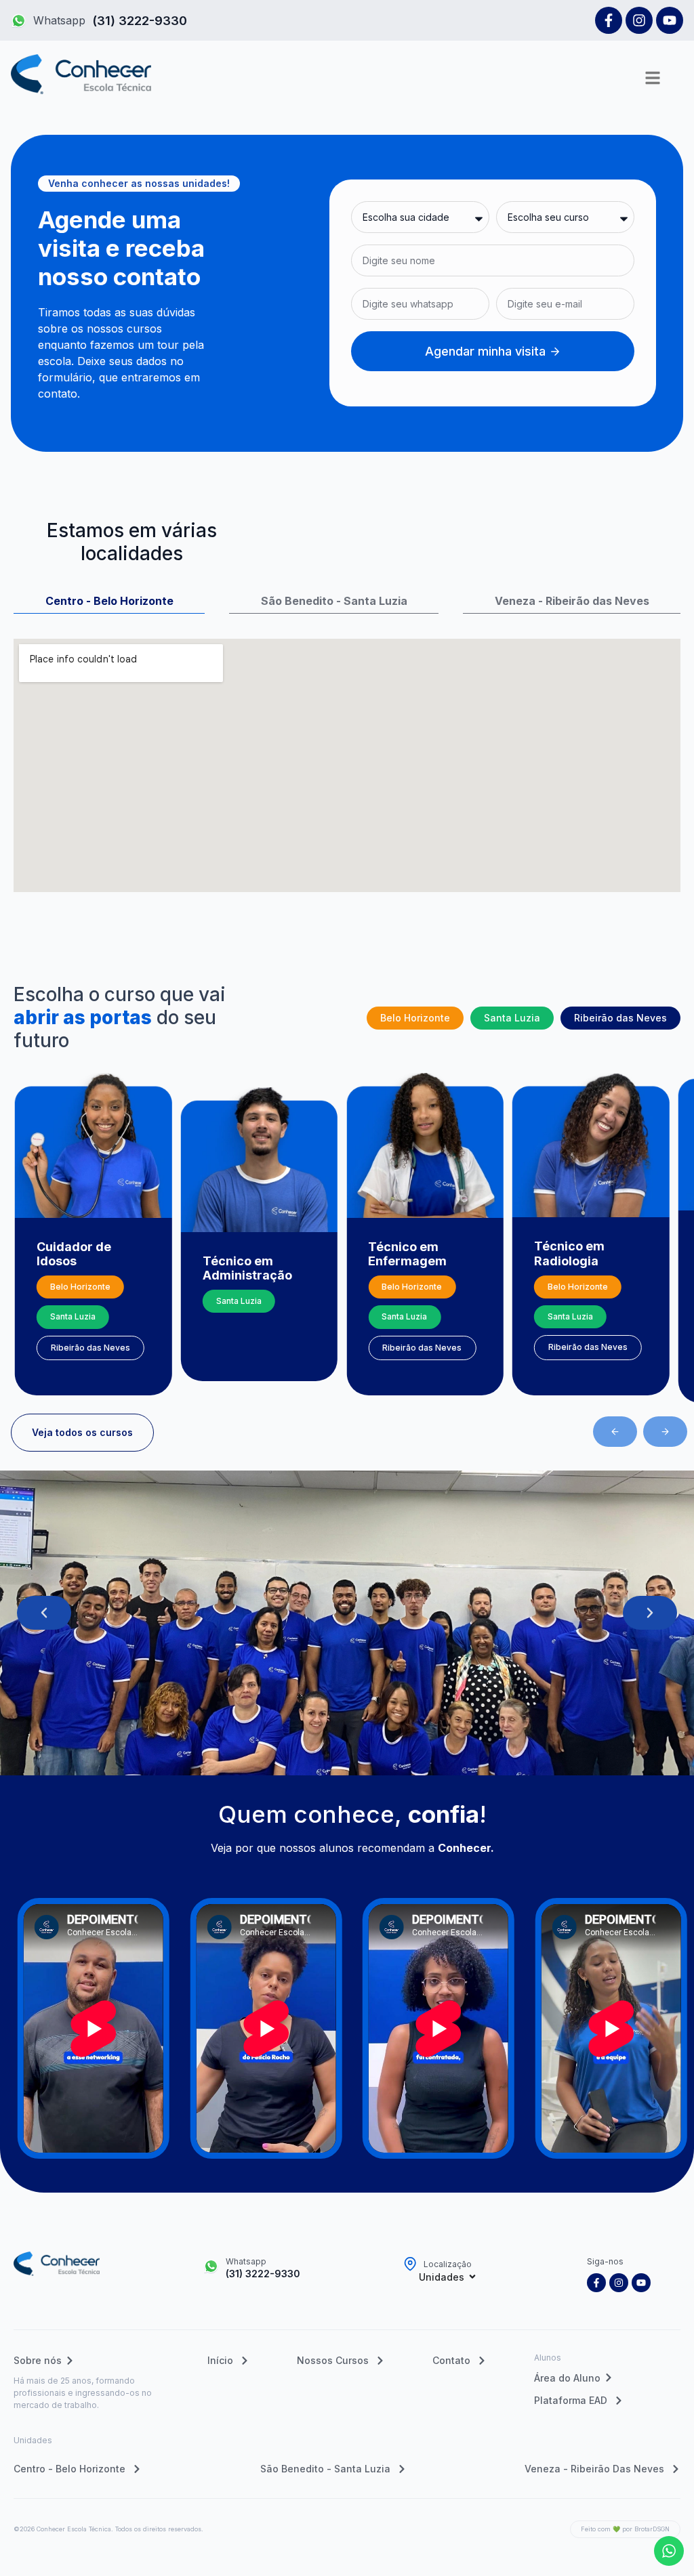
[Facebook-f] (609, 20)
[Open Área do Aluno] (609, 2378)
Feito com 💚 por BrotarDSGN (625, 2529)
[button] (615, 1432)
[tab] (109, 596)
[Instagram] (639, 20)
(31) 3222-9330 (140, 21)
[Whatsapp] (19, 21)
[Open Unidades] (472, 2277)
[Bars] (653, 78)
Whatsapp (59, 20)
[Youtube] (670, 20)
